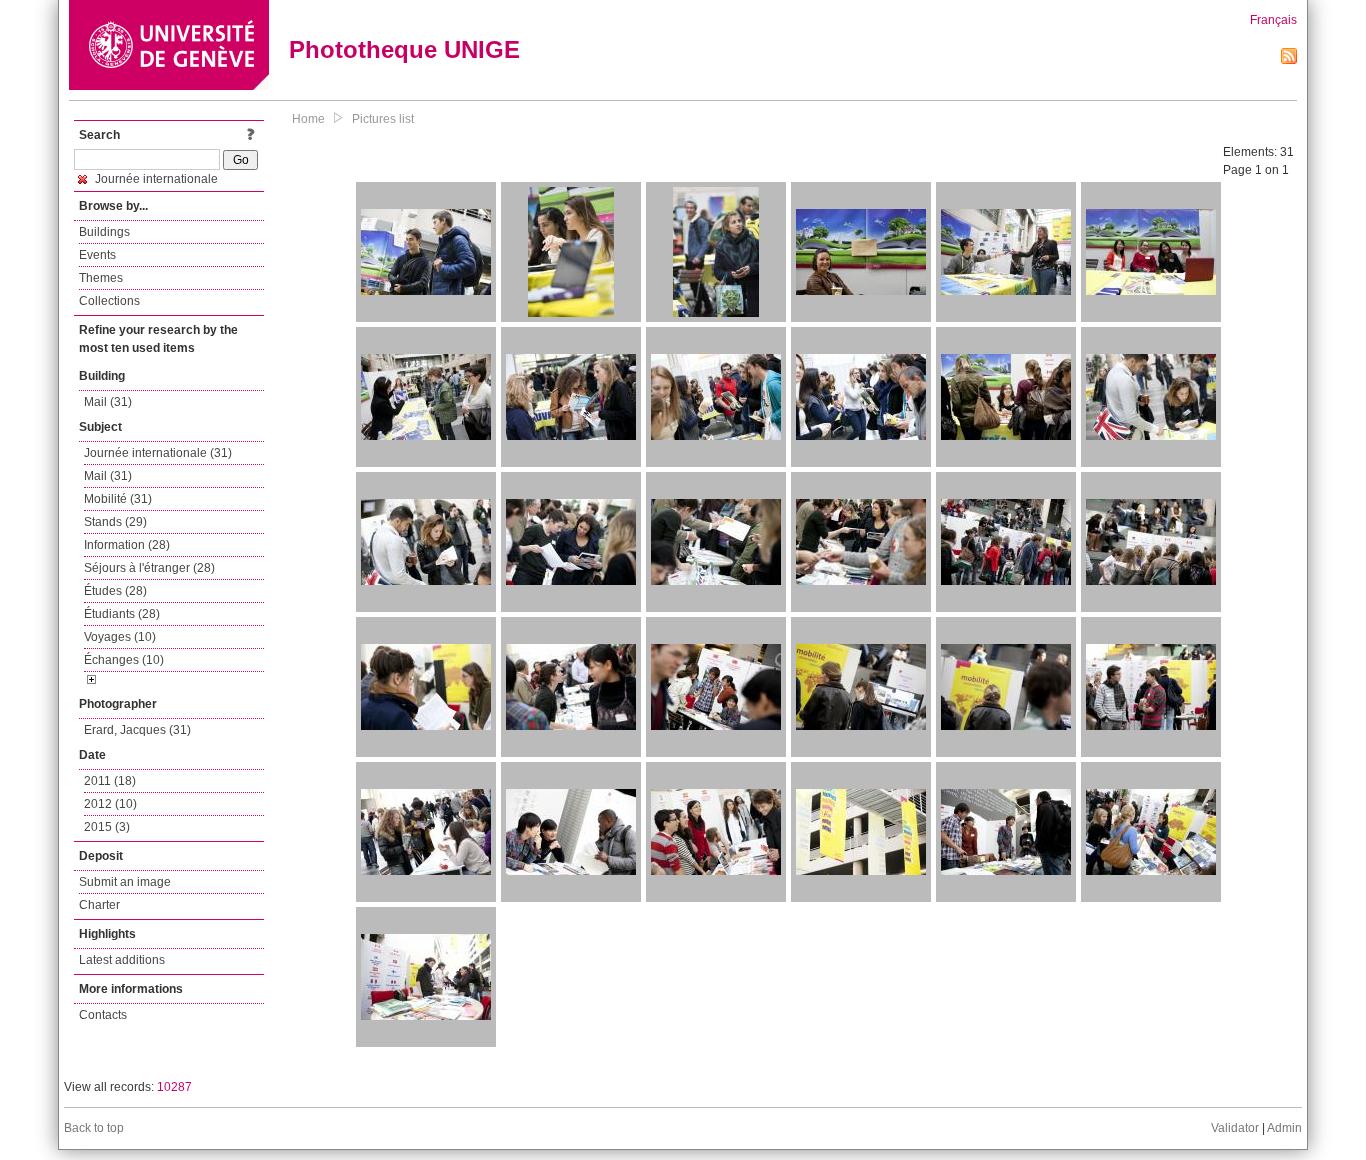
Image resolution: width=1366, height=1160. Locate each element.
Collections (109, 301)
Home (308, 119)
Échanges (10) (124, 660)
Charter (99, 905)
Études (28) (115, 591)
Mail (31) (108, 402)
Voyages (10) (120, 637)
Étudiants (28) (122, 614)
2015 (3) (107, 827)
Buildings (104, 232)
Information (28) (127, 545)
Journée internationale (155, 179)
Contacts (103, 1015)
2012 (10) (110, 804)
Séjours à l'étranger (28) (149, 568)
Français (1273, 20)
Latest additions (122, 960)
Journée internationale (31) (158, 453)
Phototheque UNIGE (404, 49)
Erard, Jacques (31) (137, 730)
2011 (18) (110, 781)
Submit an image (125, 882)
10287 (174, 1087)
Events (97, 255)
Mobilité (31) (118, 499)
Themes (101, 278)
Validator (1235, 1128)
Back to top (94, 1128)
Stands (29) (115, 522)
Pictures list (383, 119)
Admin (1284, 1128)
